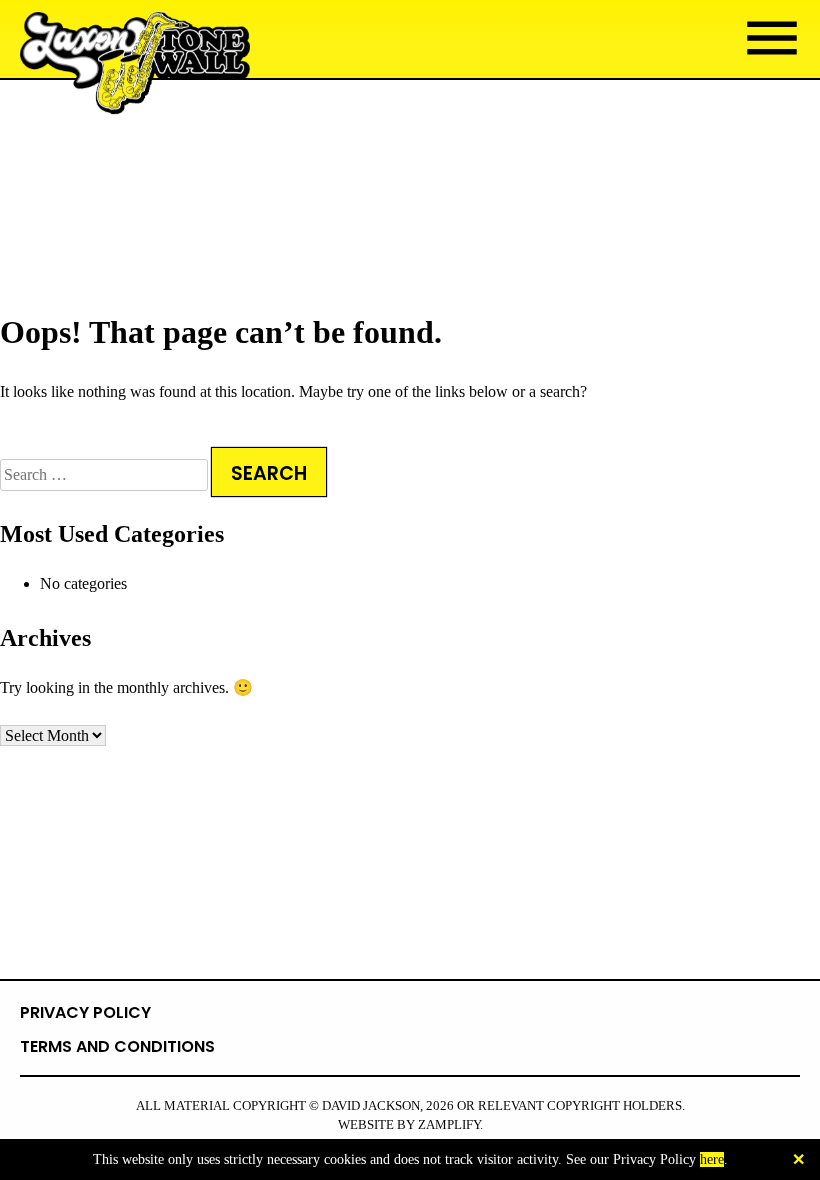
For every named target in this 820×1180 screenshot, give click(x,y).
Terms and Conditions (117, 1046)
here (712, 1159)
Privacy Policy (85, 1012)
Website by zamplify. (410, 1125)
